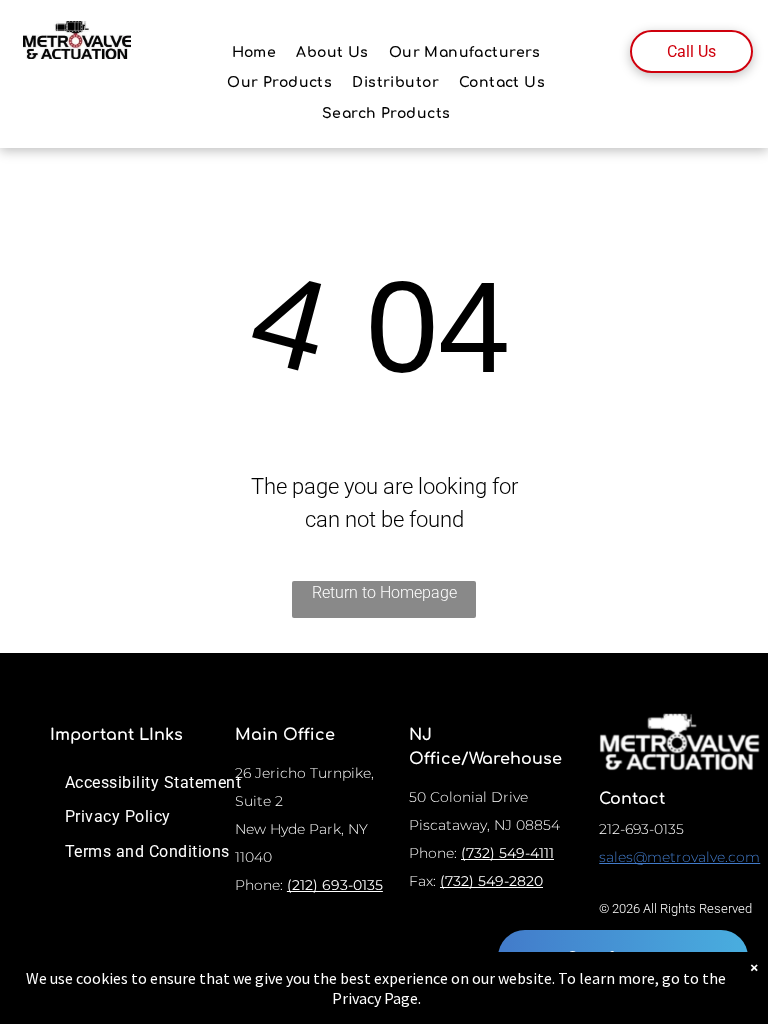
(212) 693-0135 (335, 885)
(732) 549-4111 (507, 853)
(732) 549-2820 (491, 881)
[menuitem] (254, 52)
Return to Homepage (384, 592)
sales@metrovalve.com (679, 857)
